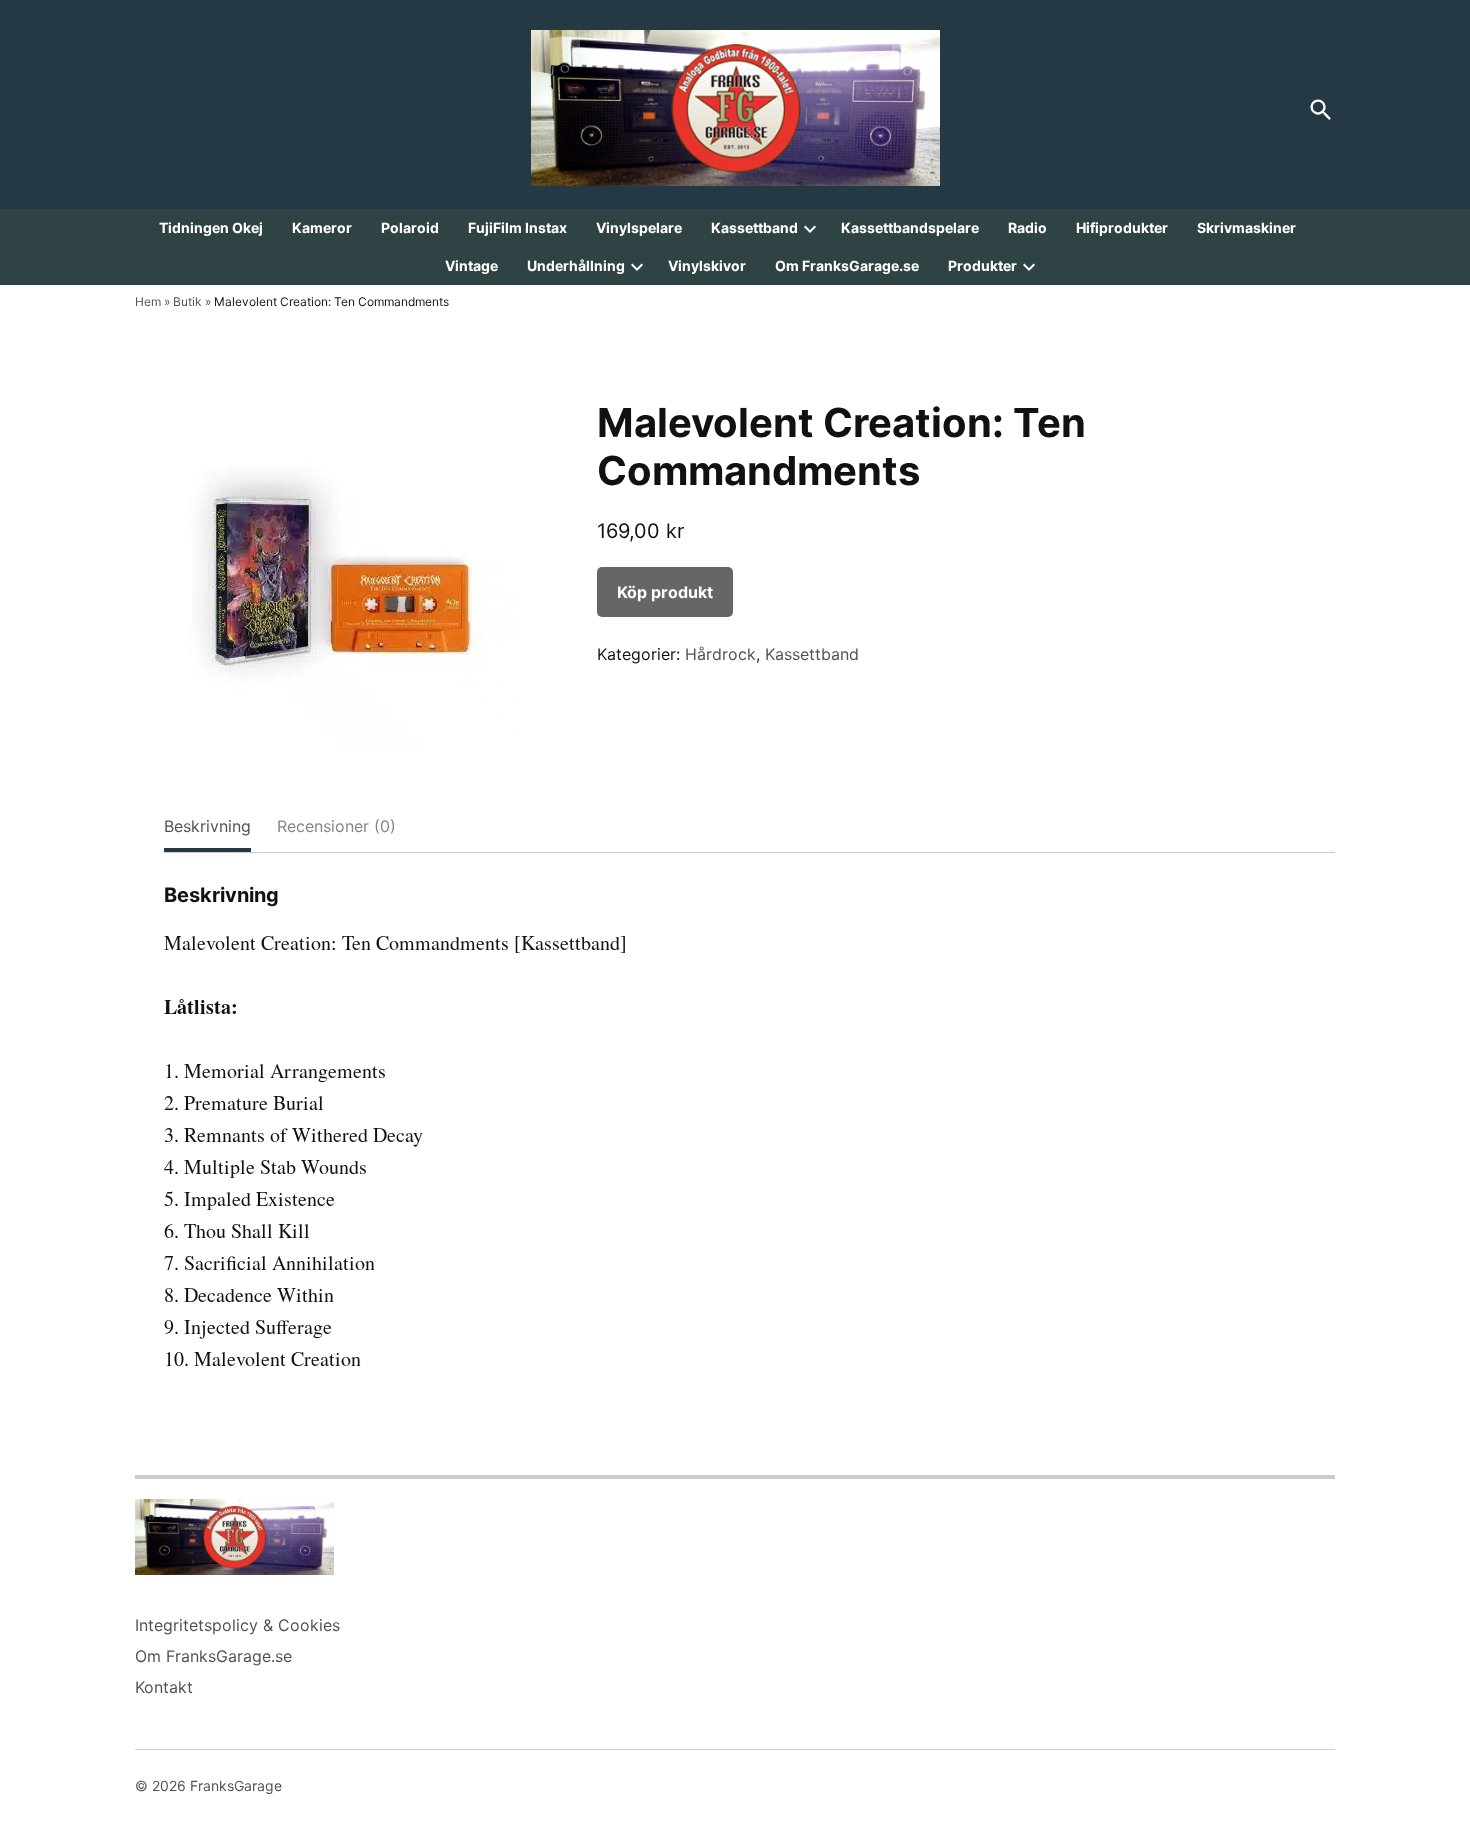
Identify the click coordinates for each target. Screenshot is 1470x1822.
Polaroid (410, 227)
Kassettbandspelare (910, 227)
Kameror (322, 227)
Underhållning (576, 265)
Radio (1027, 227)
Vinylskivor (707, 265)
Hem (148, 301)
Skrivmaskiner (1246, 227)
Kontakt (164, 1687)
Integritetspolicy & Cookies (237, 1625)
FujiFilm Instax (517, 227)
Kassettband (754, 227)
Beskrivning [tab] (207, 826)
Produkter (982, 265)
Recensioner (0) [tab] (336, 826)
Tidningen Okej (211, 227)
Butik (187, 301)
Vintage (471, 265)
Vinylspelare (639, 227)
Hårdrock (720, 654)
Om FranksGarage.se (847, 265)
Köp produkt (665, 592)
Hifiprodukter (1122, 227)
